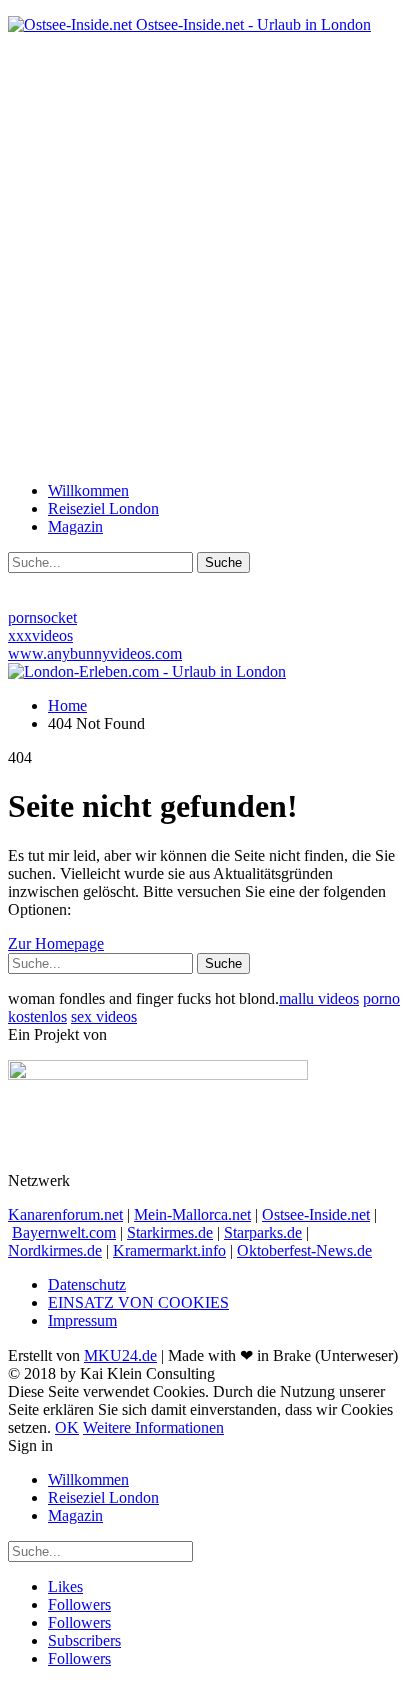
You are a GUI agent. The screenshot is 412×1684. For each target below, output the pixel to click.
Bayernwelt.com (64, 1232)
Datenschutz (87, 1284)
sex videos (104, 1016)
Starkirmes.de (170, 1232)
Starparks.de (263, 1232)
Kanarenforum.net (65, 1214)
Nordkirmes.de (55, 1250)
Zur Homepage (56, 943)
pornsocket (42, 617)
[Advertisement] (206, 256)
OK (67, 1427)
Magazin (75, 526)
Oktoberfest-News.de (304, 1250)
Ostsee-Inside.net (316, 1214)
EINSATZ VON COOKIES (138, 1302)
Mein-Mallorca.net (192, 1214)
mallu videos (319, 998)
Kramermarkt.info (169, 1250)
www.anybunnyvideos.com (95, 653)
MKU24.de (120, 1355)
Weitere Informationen (153, 1427)
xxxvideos (40, 635)
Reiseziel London (103, 508)
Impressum (82, 1320)
